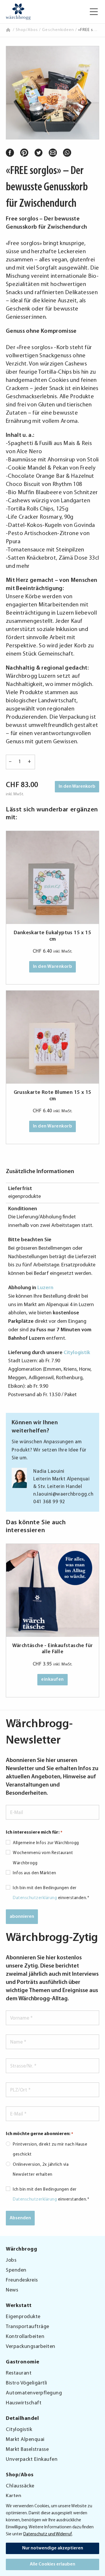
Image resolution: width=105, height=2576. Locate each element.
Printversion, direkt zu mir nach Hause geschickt (50, 2150)
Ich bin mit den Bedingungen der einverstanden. (51, 1893)
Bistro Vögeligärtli (27, 2383)
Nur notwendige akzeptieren (53, 2548)
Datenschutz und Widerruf (48, 2534)
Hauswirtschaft (24, 2403)
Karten (14, 2496)
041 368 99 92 (49, 1502)
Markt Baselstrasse (27, 2450)
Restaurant (19, 2373)
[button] (94, 12)
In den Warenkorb (77, 787)
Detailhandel (22, 2419)
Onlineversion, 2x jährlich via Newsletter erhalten (41, 2170)
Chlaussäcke (20, 2486)
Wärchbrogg (21, 2249)
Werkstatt (19, 2306)
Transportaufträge (28, 2327)
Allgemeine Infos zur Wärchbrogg (46, 1843)
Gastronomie (23, 2362)
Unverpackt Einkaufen (32, 2460)
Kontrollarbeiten (25, 2337)
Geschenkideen (58, 30)
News (12, 2290)
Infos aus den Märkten (35, 1873)
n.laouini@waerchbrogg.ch (63, 1494)
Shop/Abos (27, 30)
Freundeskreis (22, 2280)
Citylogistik (77, 1353)
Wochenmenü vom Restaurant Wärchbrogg (43, 1858)
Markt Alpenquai (25, 2440)
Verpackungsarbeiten (31, 2347)
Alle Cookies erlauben (52, 2564)
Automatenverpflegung (34, 2393)
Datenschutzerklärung (35, 1898)
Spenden (16, 2270)
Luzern (45, 1288)
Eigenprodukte (23, 2317)
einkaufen (52, 1680)
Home (9, 30)
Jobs (11, 2261)
